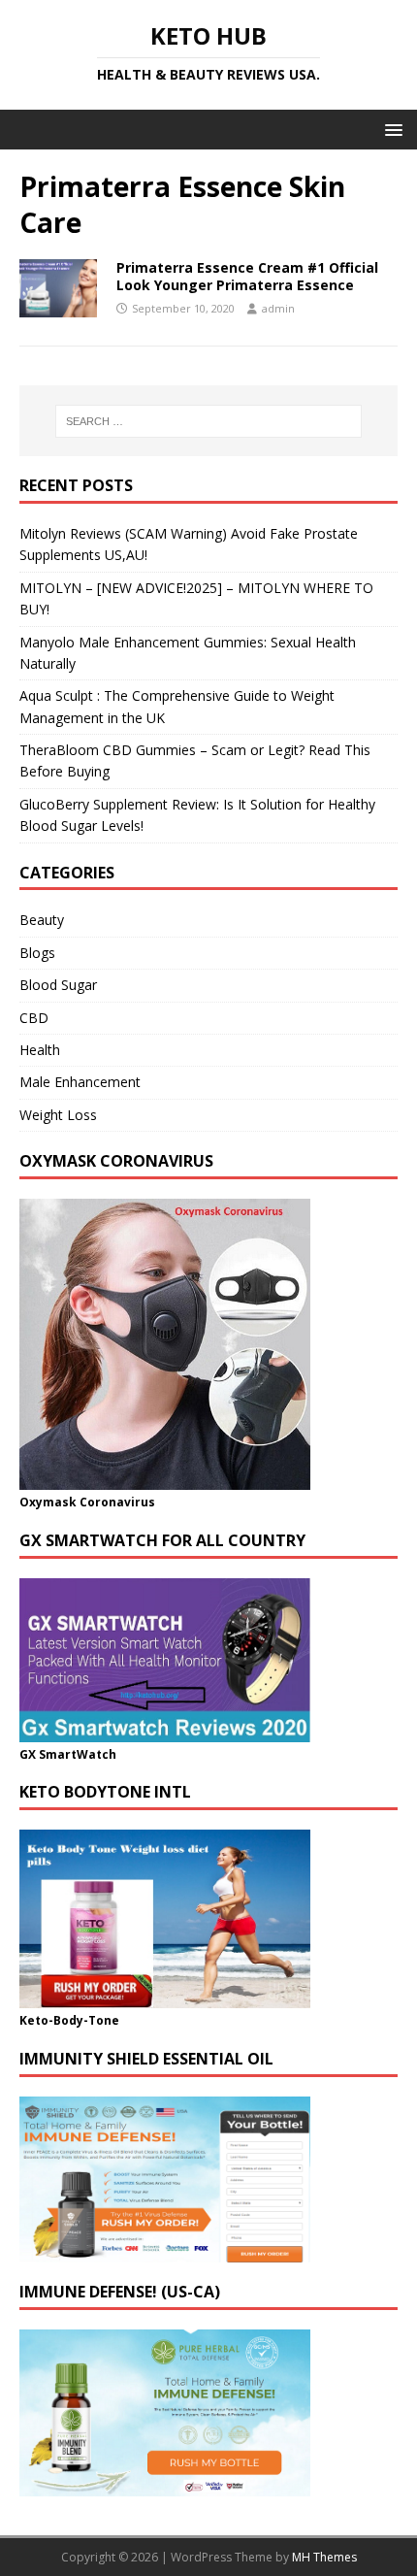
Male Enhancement (80, 1082)
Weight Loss (58, 1115)
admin (278, 308)
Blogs (37, 953)
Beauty (42, 920)
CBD (34, 1018)
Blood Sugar (58, 985)
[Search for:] (209, 421)
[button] (390, 129)
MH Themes (324, 2557)
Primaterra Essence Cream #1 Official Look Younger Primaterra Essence (247, 276)
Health (40, 1050)
